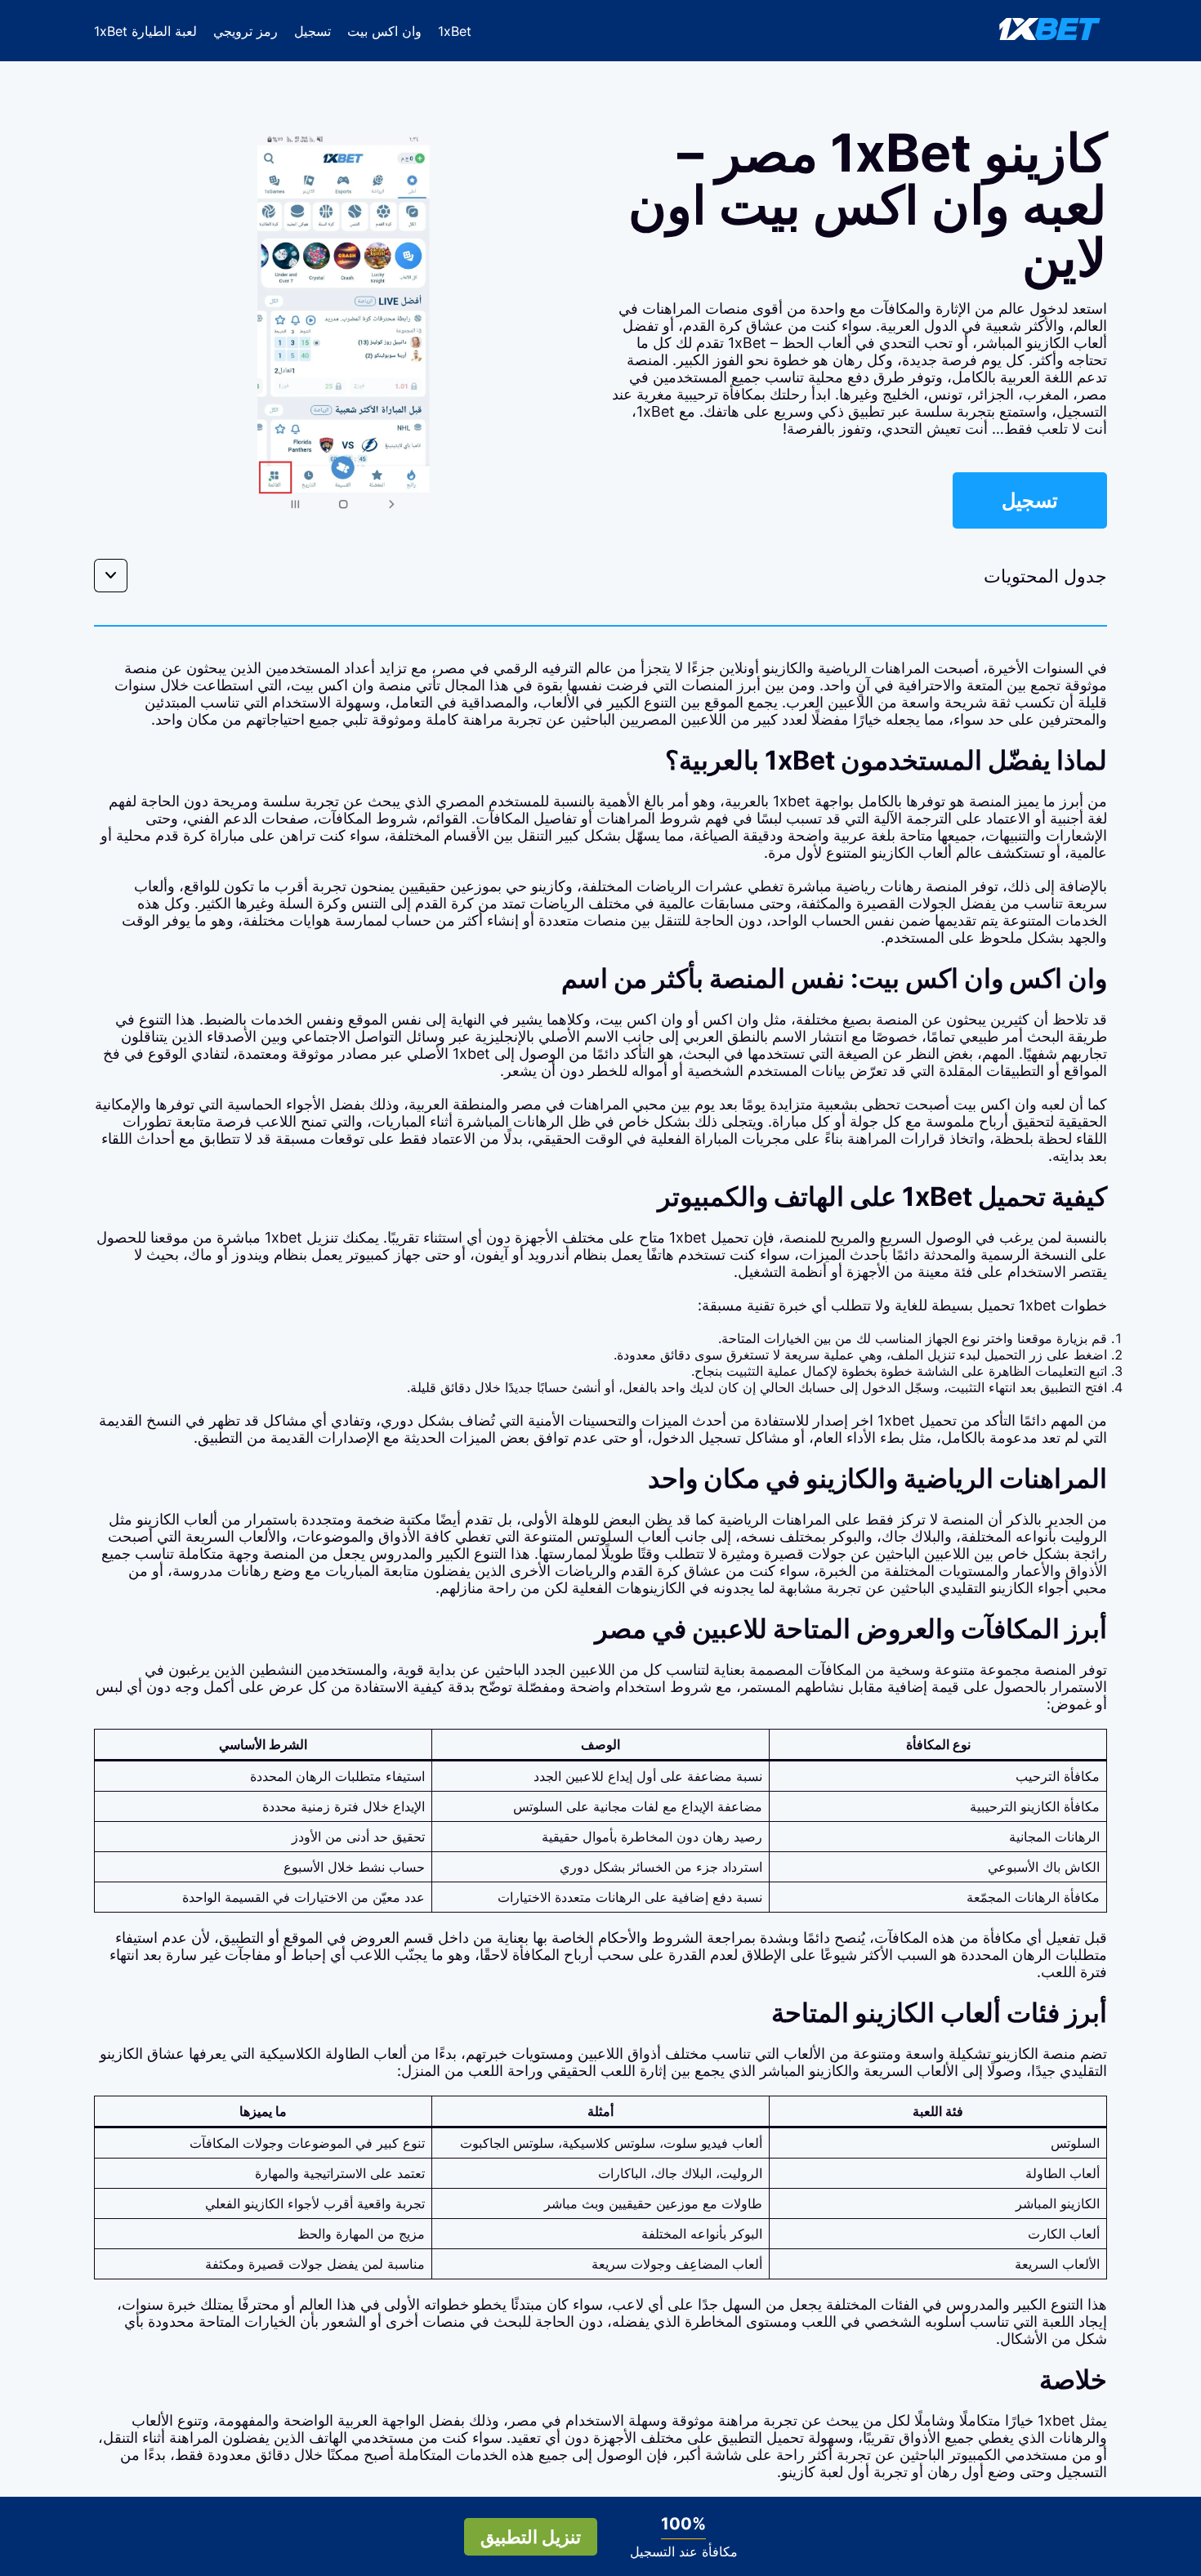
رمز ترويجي (246, 31)
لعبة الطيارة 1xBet (145, 31)
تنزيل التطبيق (531, 2537)
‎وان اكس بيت (384, 31)
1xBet (455, 31)
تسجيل (313, 31)
